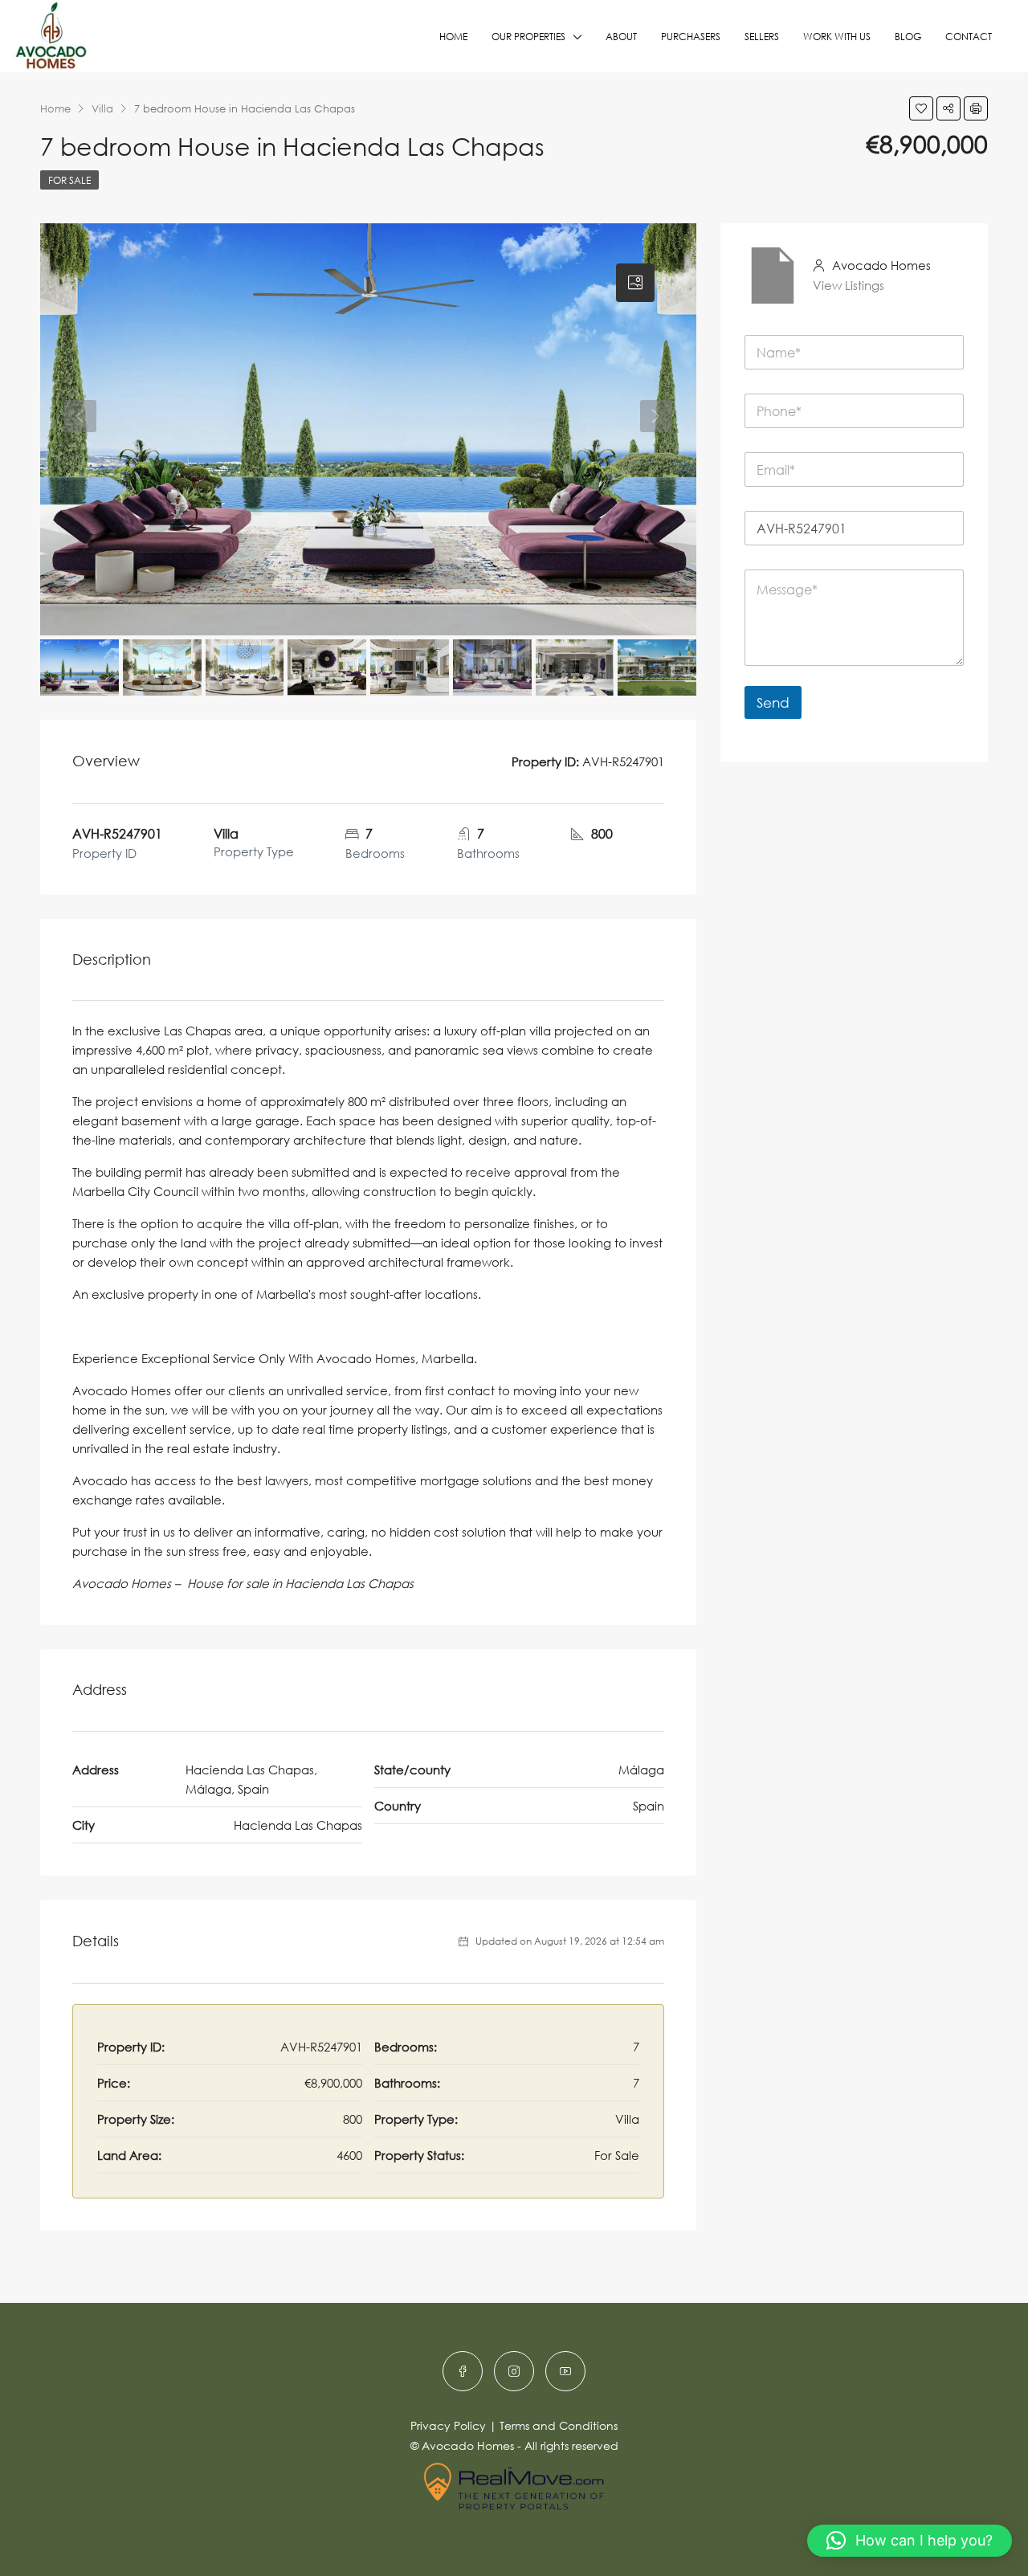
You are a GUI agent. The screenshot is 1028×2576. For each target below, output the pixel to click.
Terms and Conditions (559, 2425)
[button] (910, 2541)
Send (773, 702)
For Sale (69, 180)
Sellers (762, 37)
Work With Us (837, 37)
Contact (969, 37)
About (621, 37)
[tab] (635, 283)
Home (453, 37)
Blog (908, 37)
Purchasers (691, 37)
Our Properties (528, 37)
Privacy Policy (448, 2425)
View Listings (849, 285)
